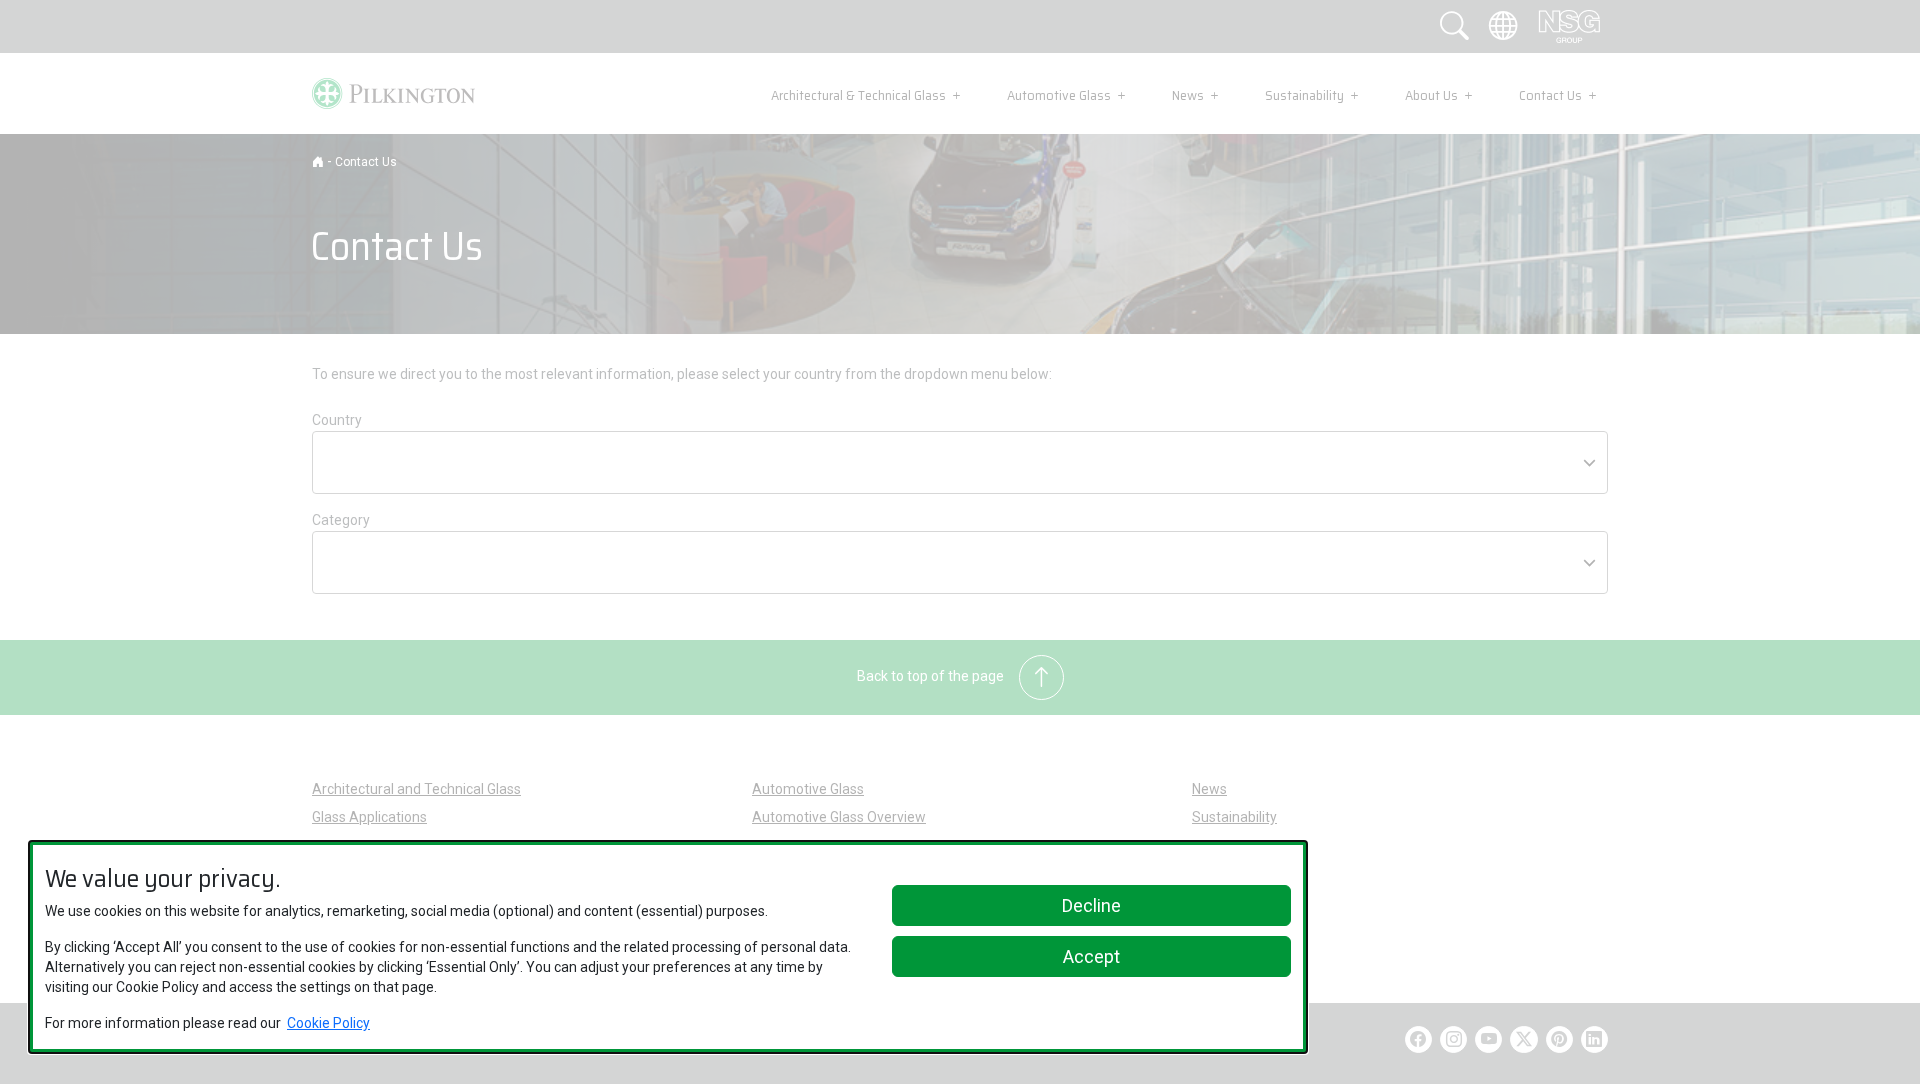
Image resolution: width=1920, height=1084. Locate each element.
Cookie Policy (328, 1023)
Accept (1091, 956)
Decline (1091, 905)
